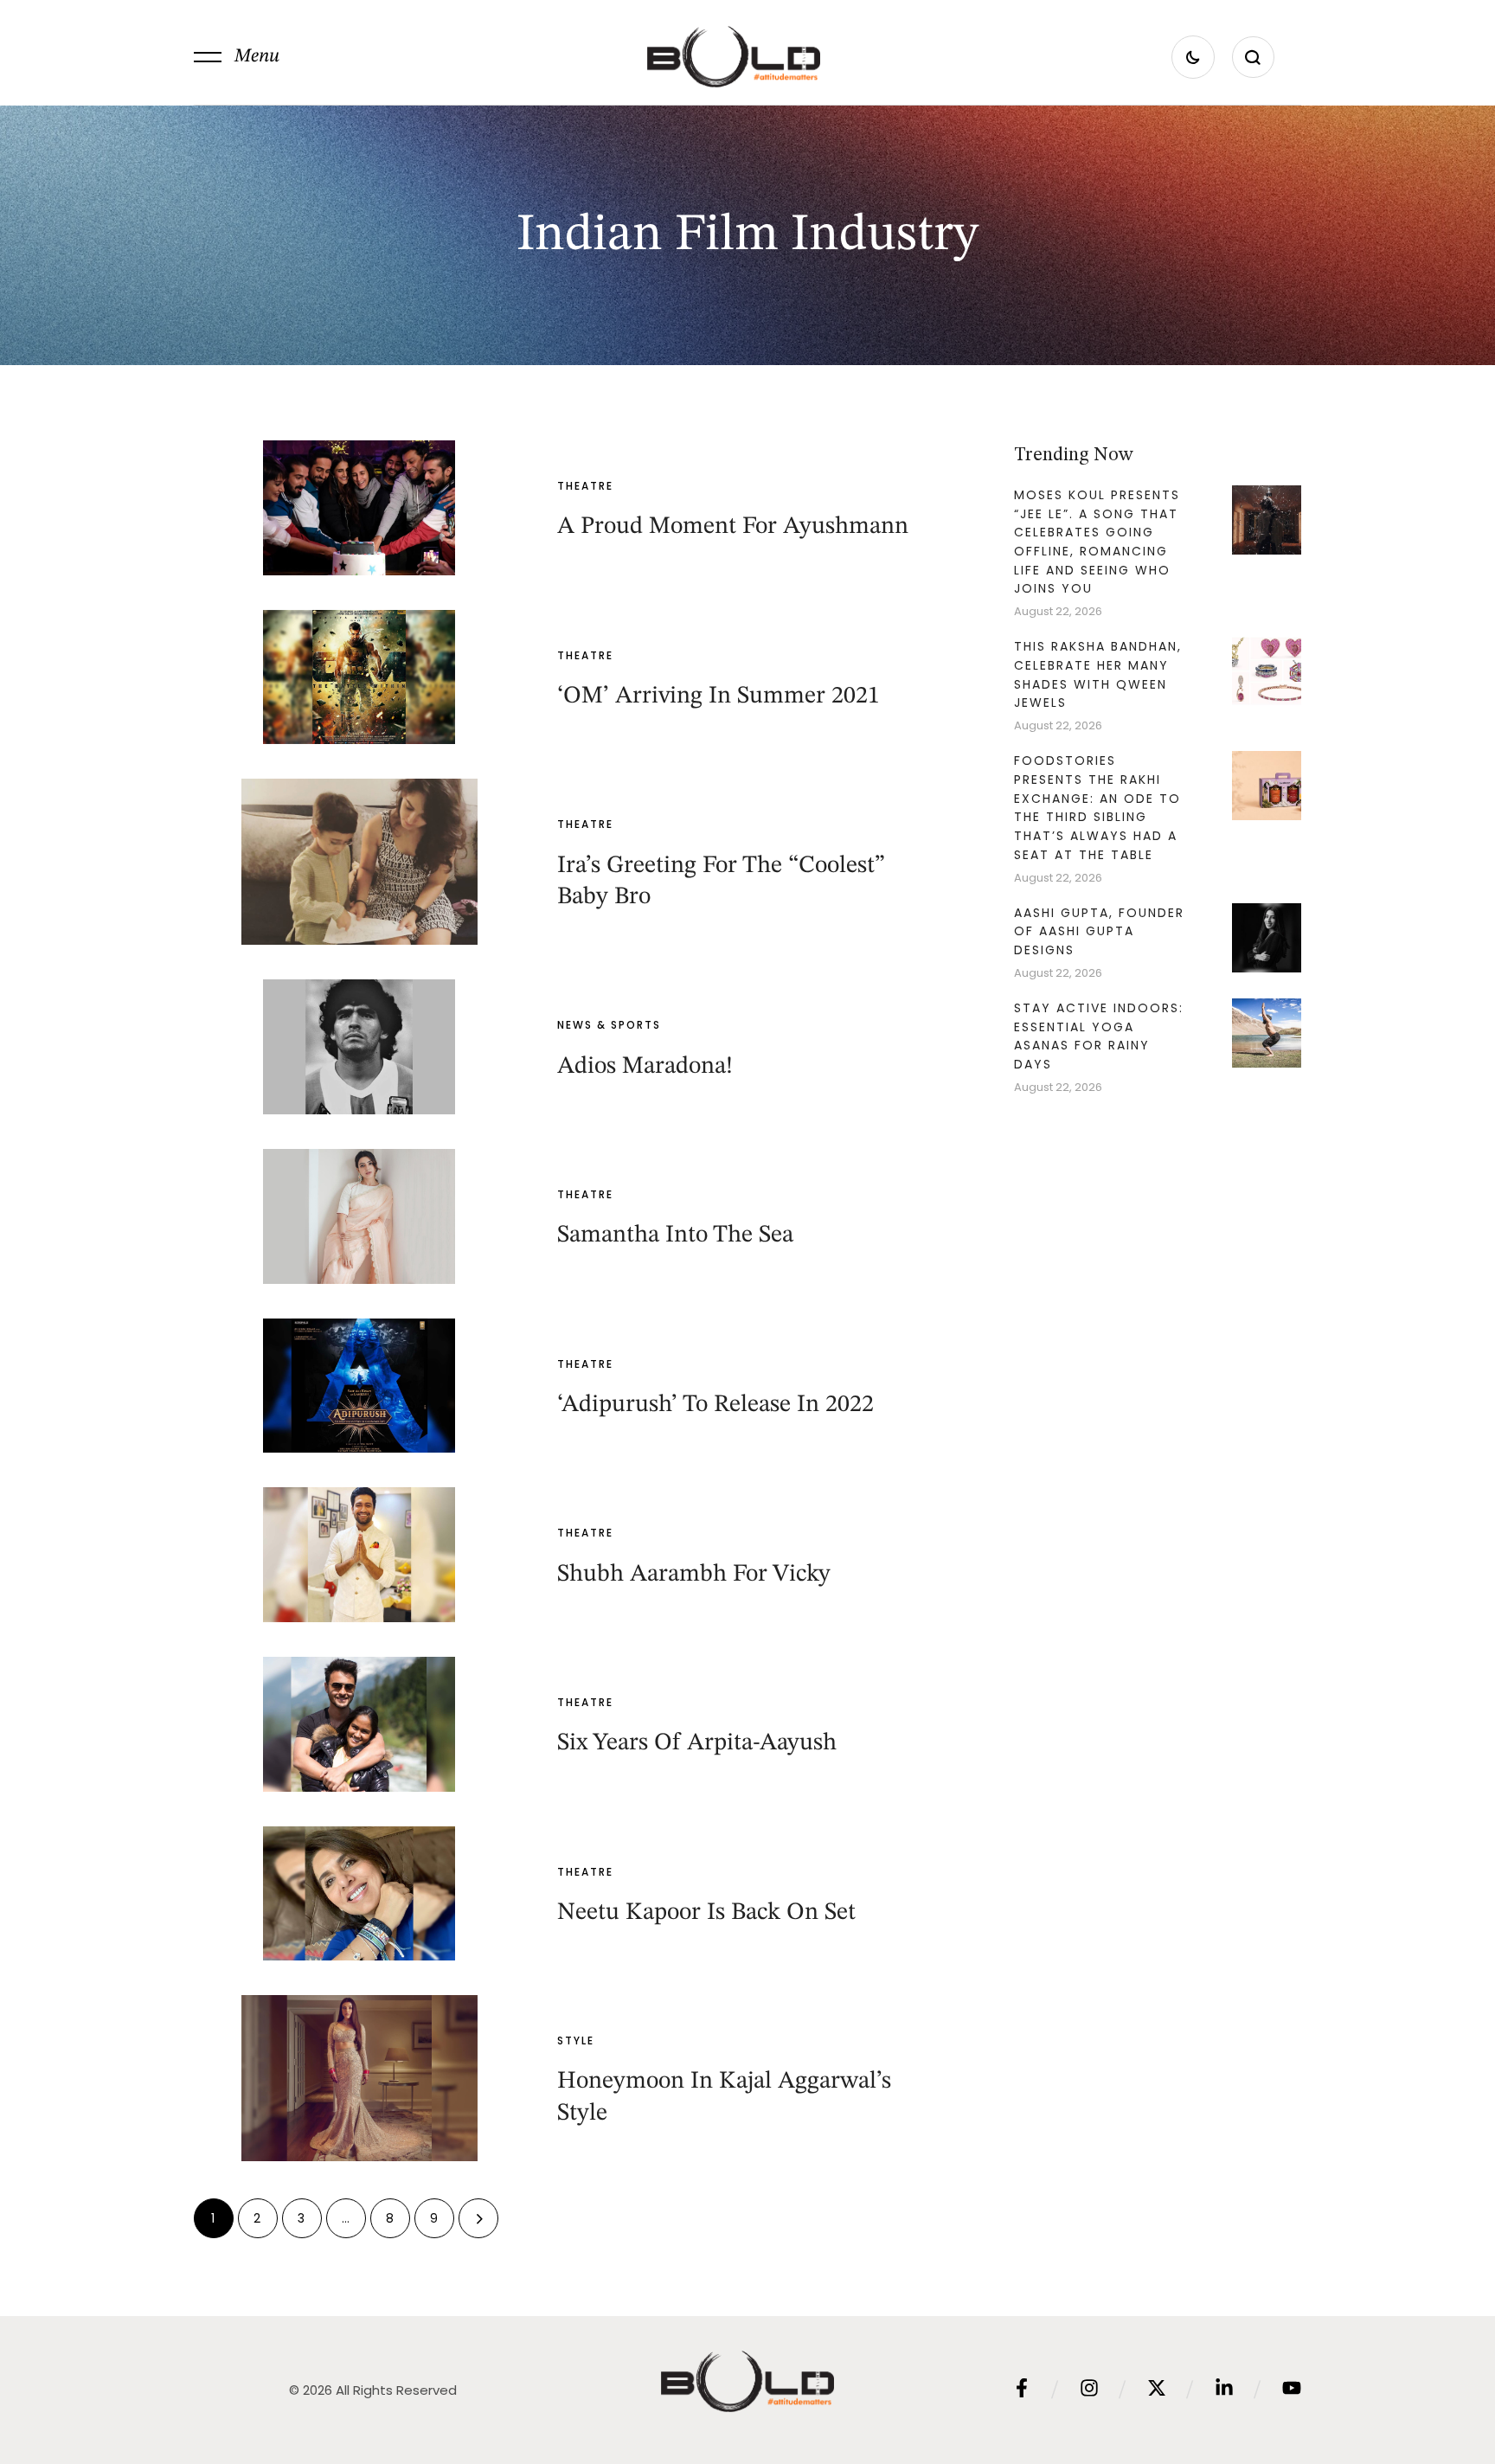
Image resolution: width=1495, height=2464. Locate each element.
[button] (237, 57)
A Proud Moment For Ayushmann (733, 527)
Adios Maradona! (645, 1067)
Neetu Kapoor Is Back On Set (706, 1913)
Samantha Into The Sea (675, 1235)
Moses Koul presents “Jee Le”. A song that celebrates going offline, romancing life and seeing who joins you (1097, 542)
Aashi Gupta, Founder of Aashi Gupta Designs (1099, 931)
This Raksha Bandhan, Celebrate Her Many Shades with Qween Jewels (1098, 674)
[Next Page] (478, 2218)
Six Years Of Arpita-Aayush (697, 1743)
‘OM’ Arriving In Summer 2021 (719, 696)
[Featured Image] (359, 508)
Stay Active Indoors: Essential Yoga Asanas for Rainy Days (1099, 1036)
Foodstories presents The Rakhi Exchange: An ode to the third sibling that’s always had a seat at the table (1097, 808)
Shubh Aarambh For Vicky (694, 1575)
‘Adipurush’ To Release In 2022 (715, 1405)
